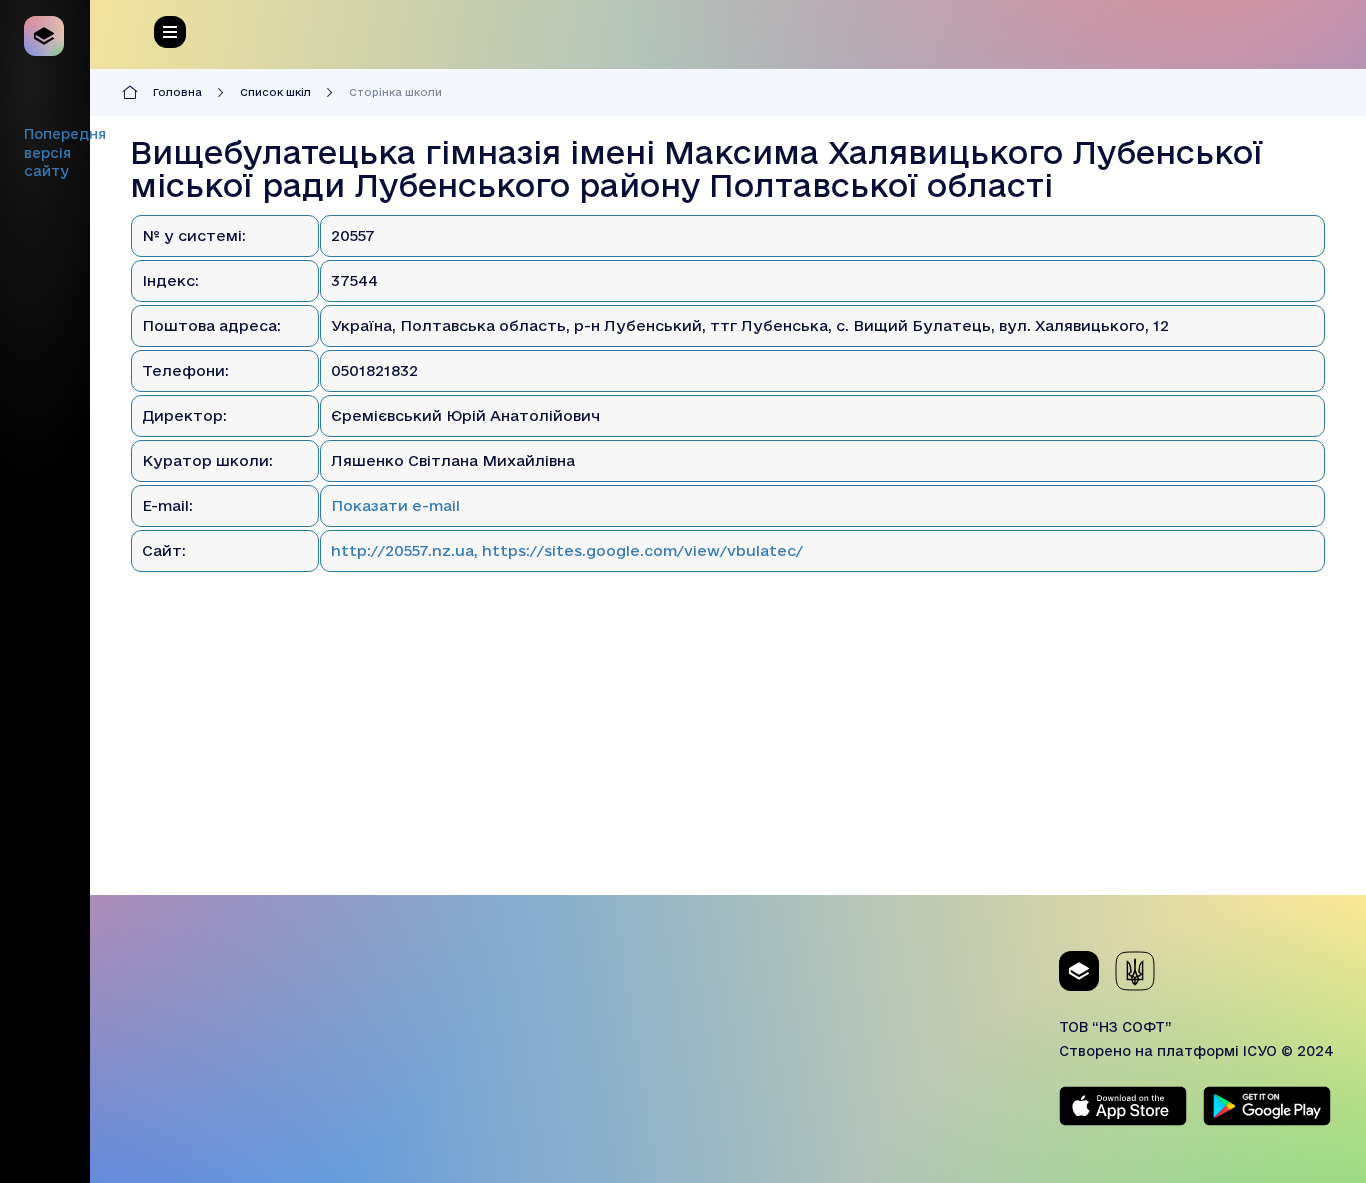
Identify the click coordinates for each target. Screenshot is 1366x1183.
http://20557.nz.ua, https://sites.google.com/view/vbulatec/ (567, 550)
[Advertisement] (728, 755)
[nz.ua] (45, 36)
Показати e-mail (395, 505)
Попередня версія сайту (65, 152)
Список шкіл (275, 92)
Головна (177, 92)
